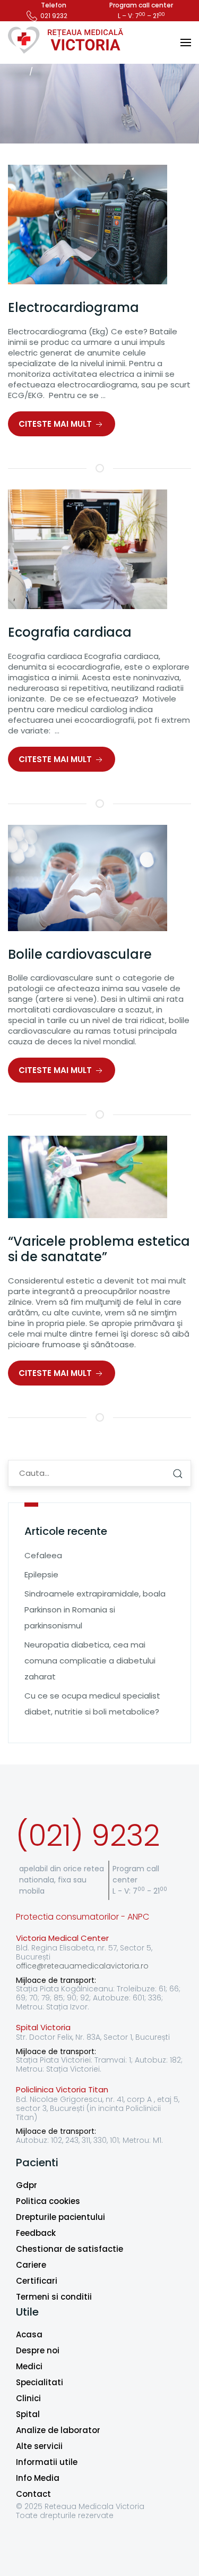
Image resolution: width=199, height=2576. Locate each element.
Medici (29, 2366)
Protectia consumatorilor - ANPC (83, 1917)
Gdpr (27, 2185)
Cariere (31, 2265)
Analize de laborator (58, 2430)
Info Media (38, 2478)
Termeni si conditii (54, 2297)
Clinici (28, 2398)
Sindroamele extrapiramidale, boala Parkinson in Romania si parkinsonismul (95, 1610)
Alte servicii (39, 2446)
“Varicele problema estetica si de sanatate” (99, 1249)
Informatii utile (47, 2462)
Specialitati (40, 2382)
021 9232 (54, 16)
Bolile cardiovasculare (80, 954)
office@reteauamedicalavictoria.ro (82, 1966)
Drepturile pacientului (60, 2217)
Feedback (36, 2233)
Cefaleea (43, 1555)
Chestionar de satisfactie (70, 2249)
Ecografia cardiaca (70, 632)
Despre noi (38, 2350)
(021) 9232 (88, 1835)
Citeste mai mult (56, 424)
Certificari (37, 2281)
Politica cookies (48, 2201)
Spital (28, 2414)
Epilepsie (41, 1574)
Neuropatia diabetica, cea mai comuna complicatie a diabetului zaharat (90, 1661)
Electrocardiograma (73, 307)
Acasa (29, 2334)
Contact (33, 2494)
